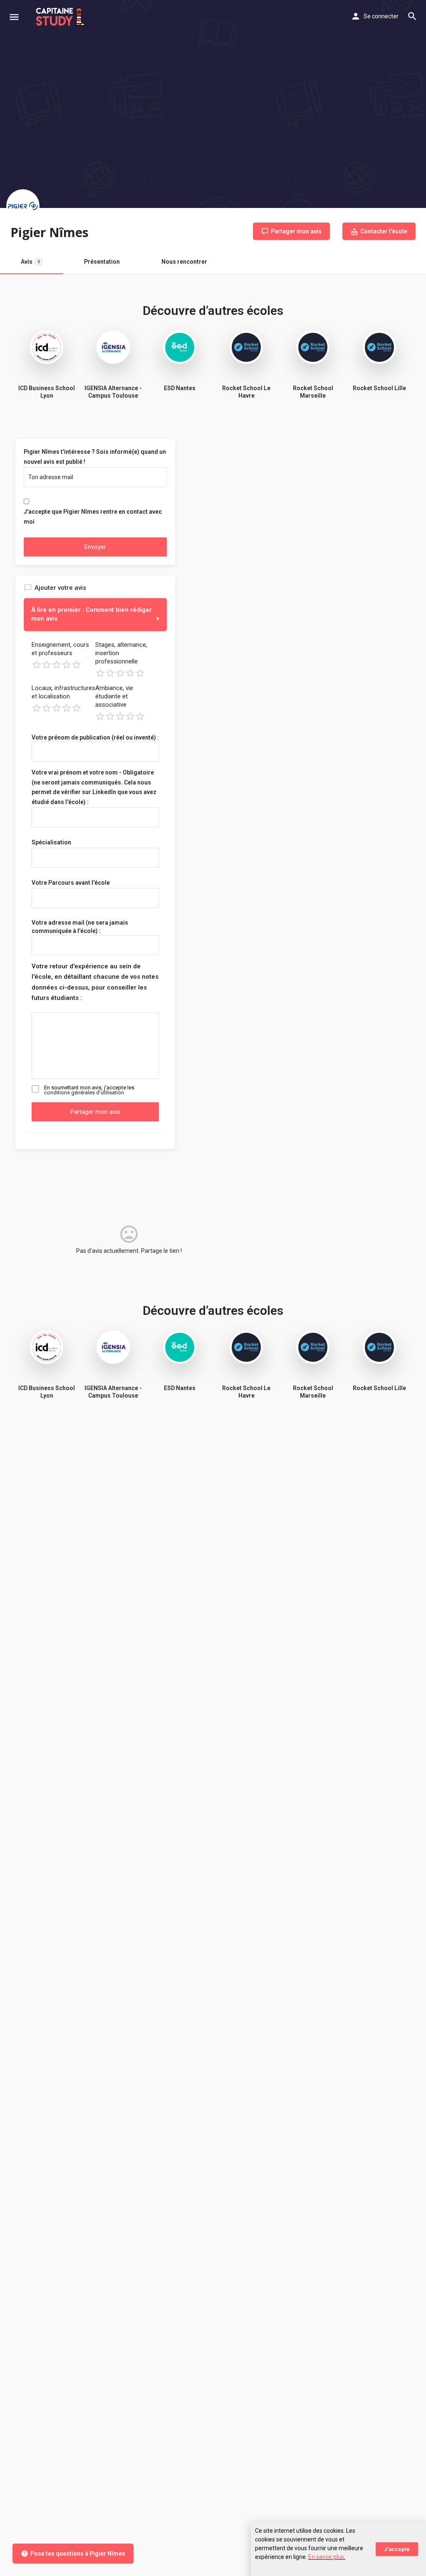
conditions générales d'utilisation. (85, 1093)
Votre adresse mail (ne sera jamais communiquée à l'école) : (80, 927)
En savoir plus (326, 2557)
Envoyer (95, 547)
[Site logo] (62, 17)
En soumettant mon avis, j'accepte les (89, 1090)
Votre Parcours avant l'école (71, 883)
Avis (30, 262)
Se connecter (381, 16)
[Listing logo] (23, 206)
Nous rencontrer (184, 262)
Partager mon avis (95, 1112)
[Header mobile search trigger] (412, 16)
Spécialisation (51, 842)
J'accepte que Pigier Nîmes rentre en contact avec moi (93, 517)
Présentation (102, 262)
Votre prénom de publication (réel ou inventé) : (95, 737)
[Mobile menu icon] (14, 17)
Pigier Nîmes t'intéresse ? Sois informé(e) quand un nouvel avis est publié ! (95, 457)
